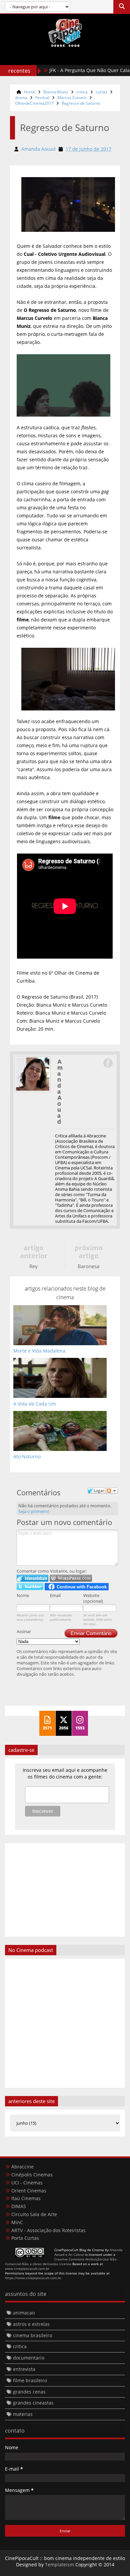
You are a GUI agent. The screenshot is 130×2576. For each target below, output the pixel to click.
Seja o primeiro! (34, 1511)
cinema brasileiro (32, 2335)
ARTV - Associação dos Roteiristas (48, 2230)
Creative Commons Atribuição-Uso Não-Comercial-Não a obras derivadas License (61, 2261)
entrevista (24, 2369)
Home (30, 92)
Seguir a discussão (112, 1491)
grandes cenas (29, 2392)
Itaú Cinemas (26, 2198)
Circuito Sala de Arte (34, 2214)
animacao (24, 2313)
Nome (23, 1595)
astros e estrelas (31, 2324)
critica (82, 92)
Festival (42, 98)
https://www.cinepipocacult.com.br (33, 2278)
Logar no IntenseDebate (32, 1578)
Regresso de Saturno (81, 103)
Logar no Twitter (30, 1587)
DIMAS (19, 2206)
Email (55, 1595)
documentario (29, 2358)
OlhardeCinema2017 (34, 103)
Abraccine (22, 2167)
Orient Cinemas (29, 2191)
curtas (101, 92)
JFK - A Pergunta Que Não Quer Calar (72, 70)
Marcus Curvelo (72, 98)
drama (21, 98)
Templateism (59, 2564)
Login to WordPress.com (71, 1578)
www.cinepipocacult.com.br (27, 2268)
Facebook (108, 1063)
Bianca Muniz (56, 92)
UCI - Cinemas (27, 2183)
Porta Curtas (25, 2238)
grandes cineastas (33, 2403)
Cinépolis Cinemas (32, 2175)
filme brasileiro (30, 2380)
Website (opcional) (93, 1598)
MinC (17, 2222)
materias (23, 2414)
